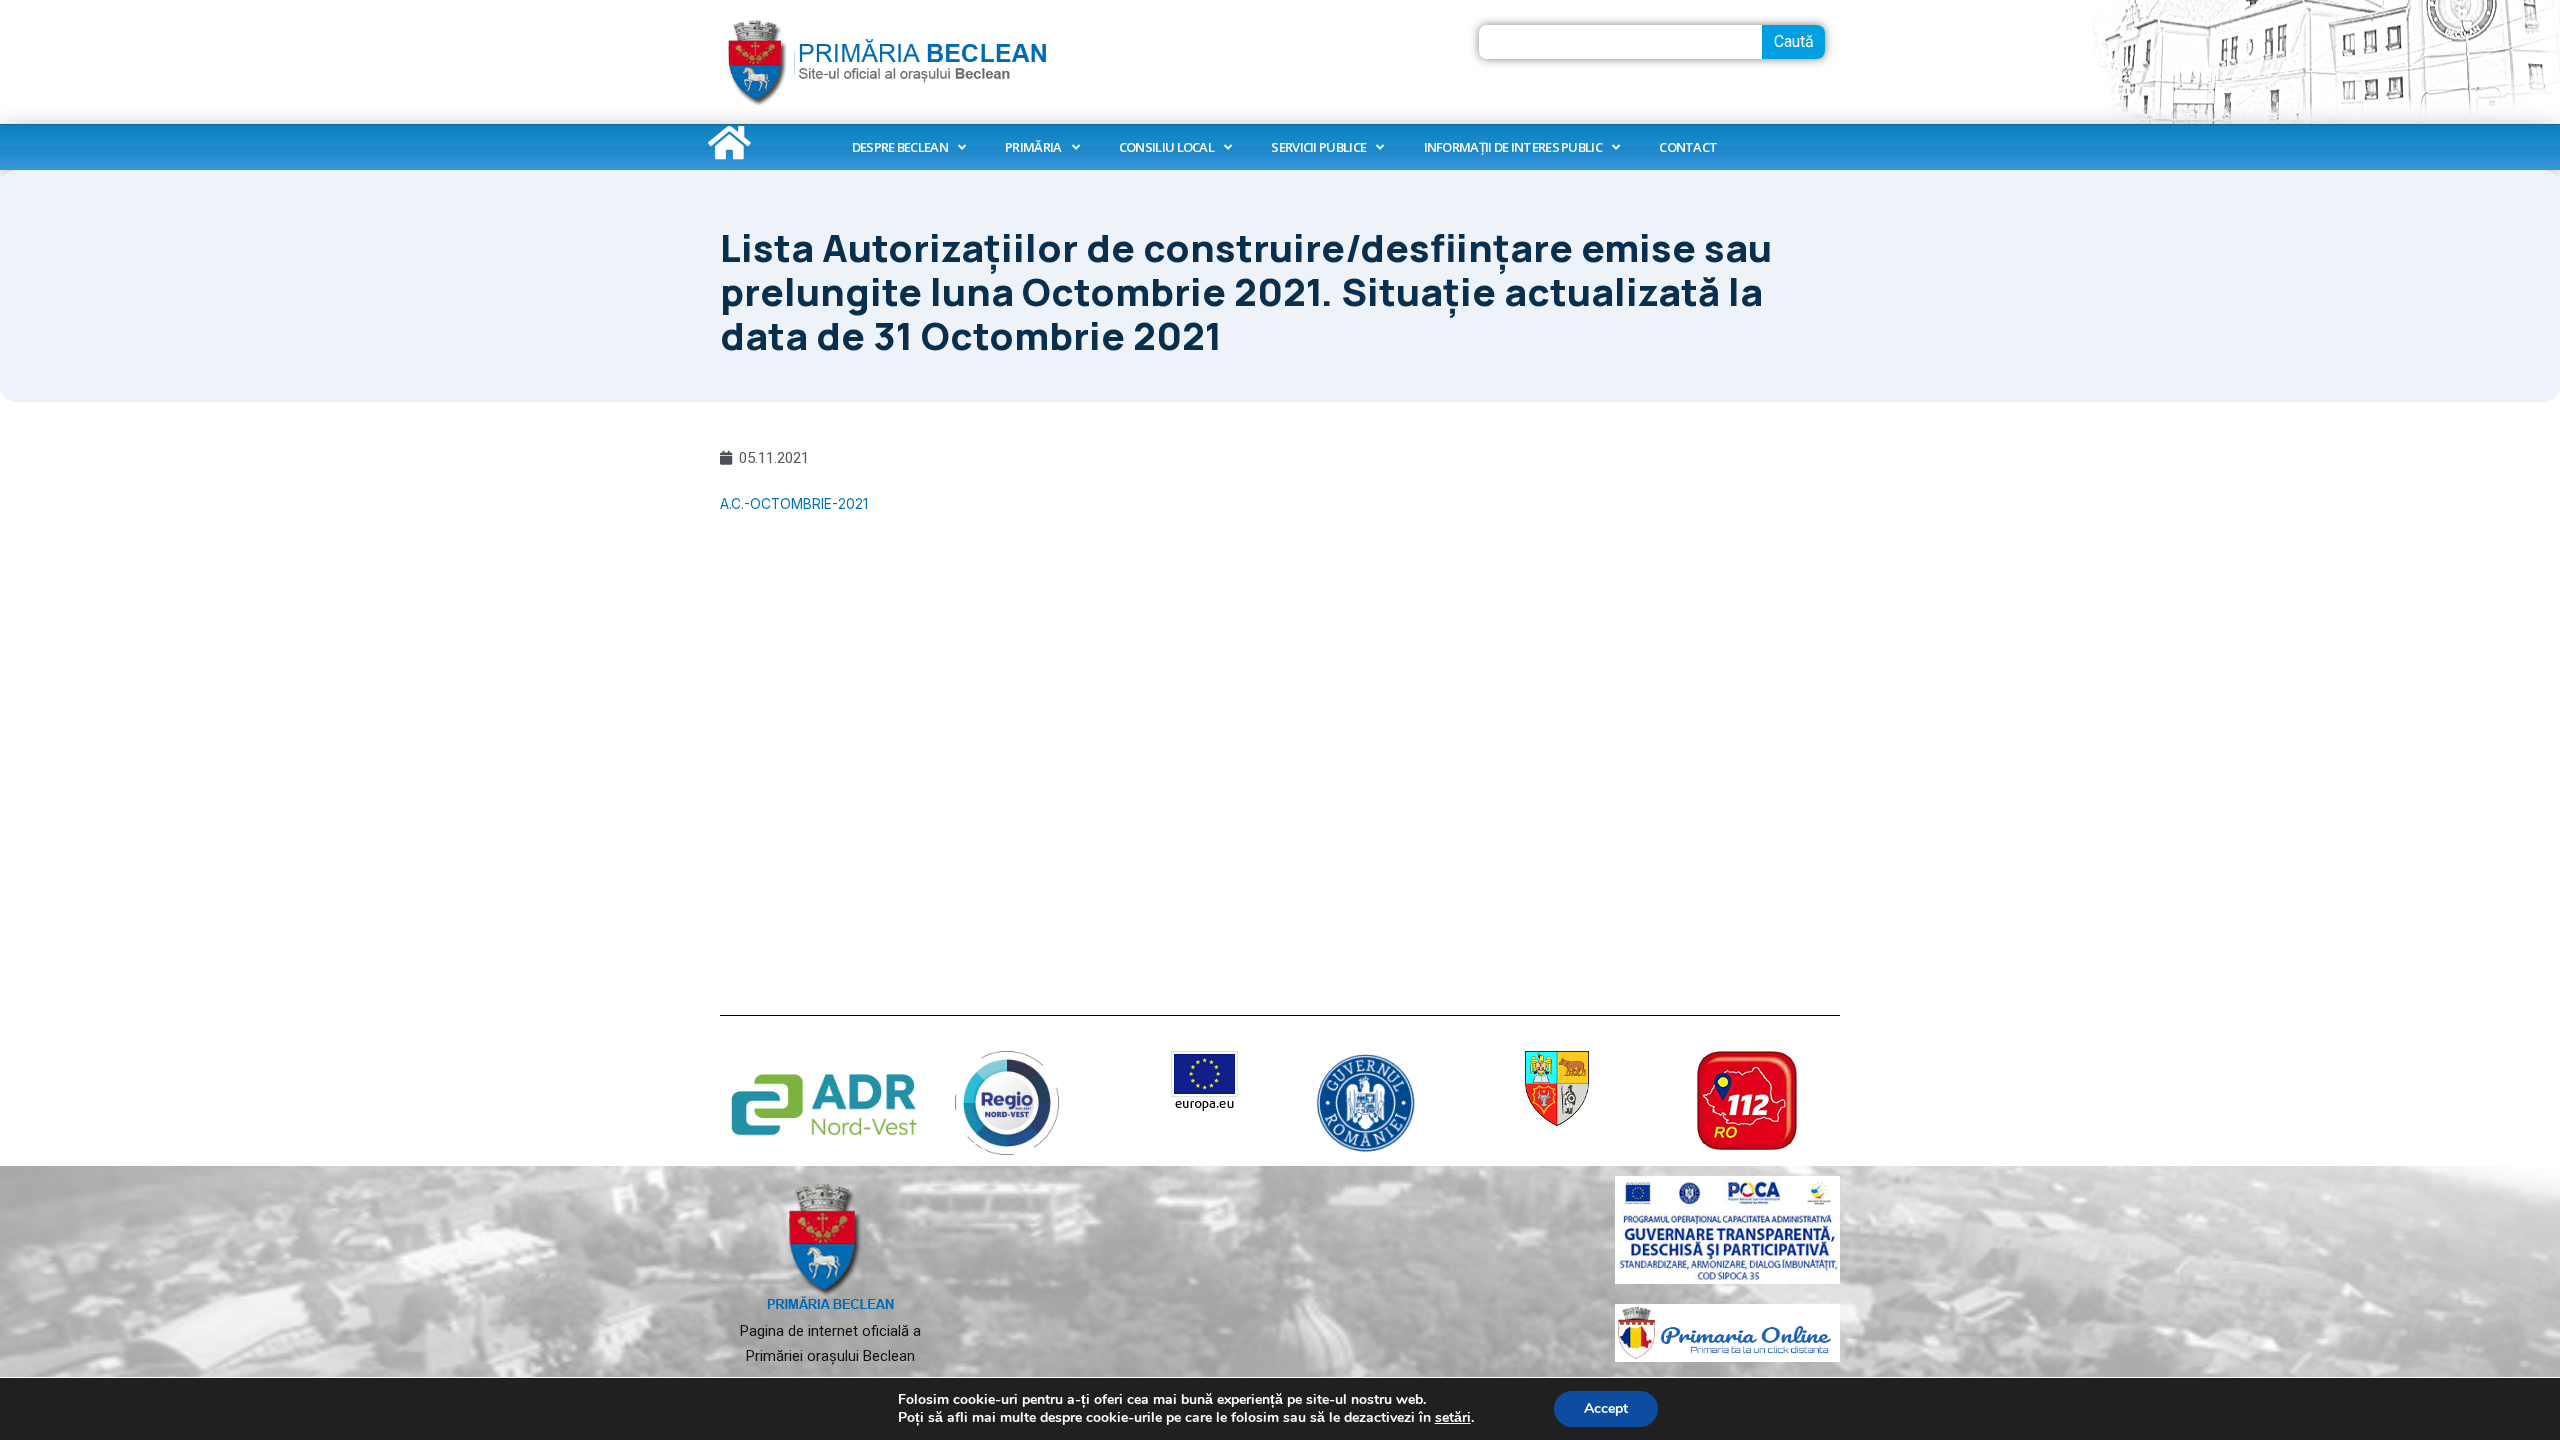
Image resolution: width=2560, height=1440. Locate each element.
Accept (1606, 1408)
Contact (1688, 147)
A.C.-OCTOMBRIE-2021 (794, 504)
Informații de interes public (1513, 147)
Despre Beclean (900, 147)
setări (1453, 1418)
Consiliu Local (1166, 147)
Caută (1794, 41)
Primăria (1033, 147)
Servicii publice (1318, 147)
